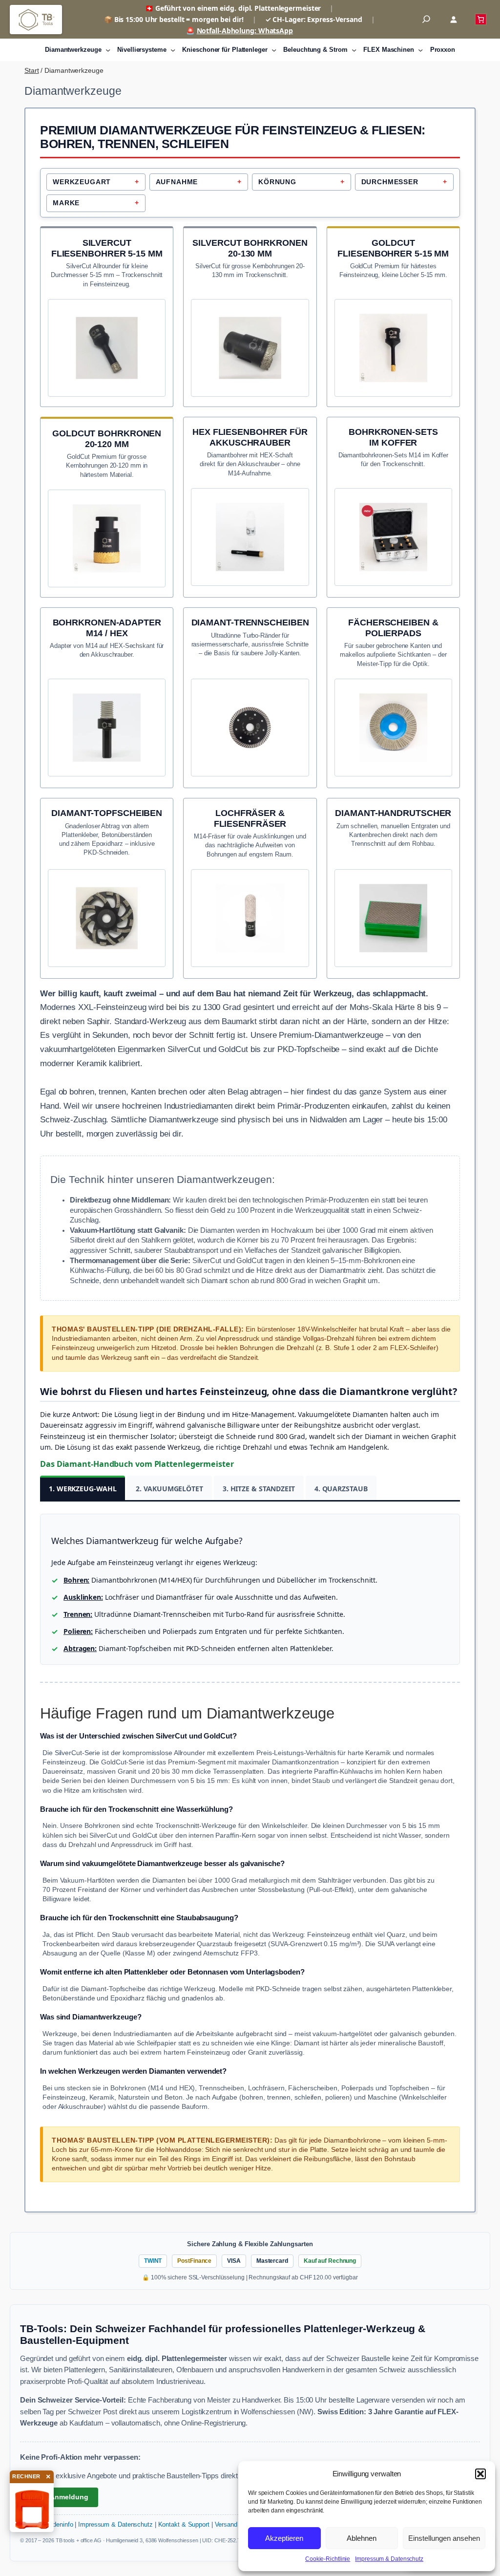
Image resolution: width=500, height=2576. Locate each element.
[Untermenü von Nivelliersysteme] (173, 50)
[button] (480, 2474)
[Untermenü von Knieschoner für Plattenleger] (274, 50)
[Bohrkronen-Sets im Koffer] (393, 499)
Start (32, 70)
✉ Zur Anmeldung (59, 2497)
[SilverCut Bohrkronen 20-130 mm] (250, 309)
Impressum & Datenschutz (389, 2559)
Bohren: (76, 1580)
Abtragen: (80, 1648)
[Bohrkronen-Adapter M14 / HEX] (107, 689)
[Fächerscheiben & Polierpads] (393, 689)
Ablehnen (362, 2538)
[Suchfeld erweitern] (426, 20)
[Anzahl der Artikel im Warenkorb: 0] (481, 19)
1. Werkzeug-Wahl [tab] (83, 1489)
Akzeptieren (284, 2538)
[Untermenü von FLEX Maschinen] (420, 50)
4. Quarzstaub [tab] (341, 1489)
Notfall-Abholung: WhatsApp (245, 31)
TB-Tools (36, 20)
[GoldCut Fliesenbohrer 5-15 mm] (393, 309)
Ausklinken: (83, 1597)
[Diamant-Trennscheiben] (250, 689)
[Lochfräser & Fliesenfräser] (250, 880)
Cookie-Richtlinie (328, 2559)
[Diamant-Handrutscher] (393, 880)
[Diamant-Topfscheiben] (107, 880)
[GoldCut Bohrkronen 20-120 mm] (107, 500)
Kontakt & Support (184, 2525)
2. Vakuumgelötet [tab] (169, 1489)
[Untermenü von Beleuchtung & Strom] (354, 50)
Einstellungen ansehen (444, 2538)
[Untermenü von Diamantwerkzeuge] (108, 50)
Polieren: (78, 1631)
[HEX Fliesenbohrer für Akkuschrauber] (250, 499)
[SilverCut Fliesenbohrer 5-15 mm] (107, 309)
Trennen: (78, 1614)
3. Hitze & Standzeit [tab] (259, 1489)
